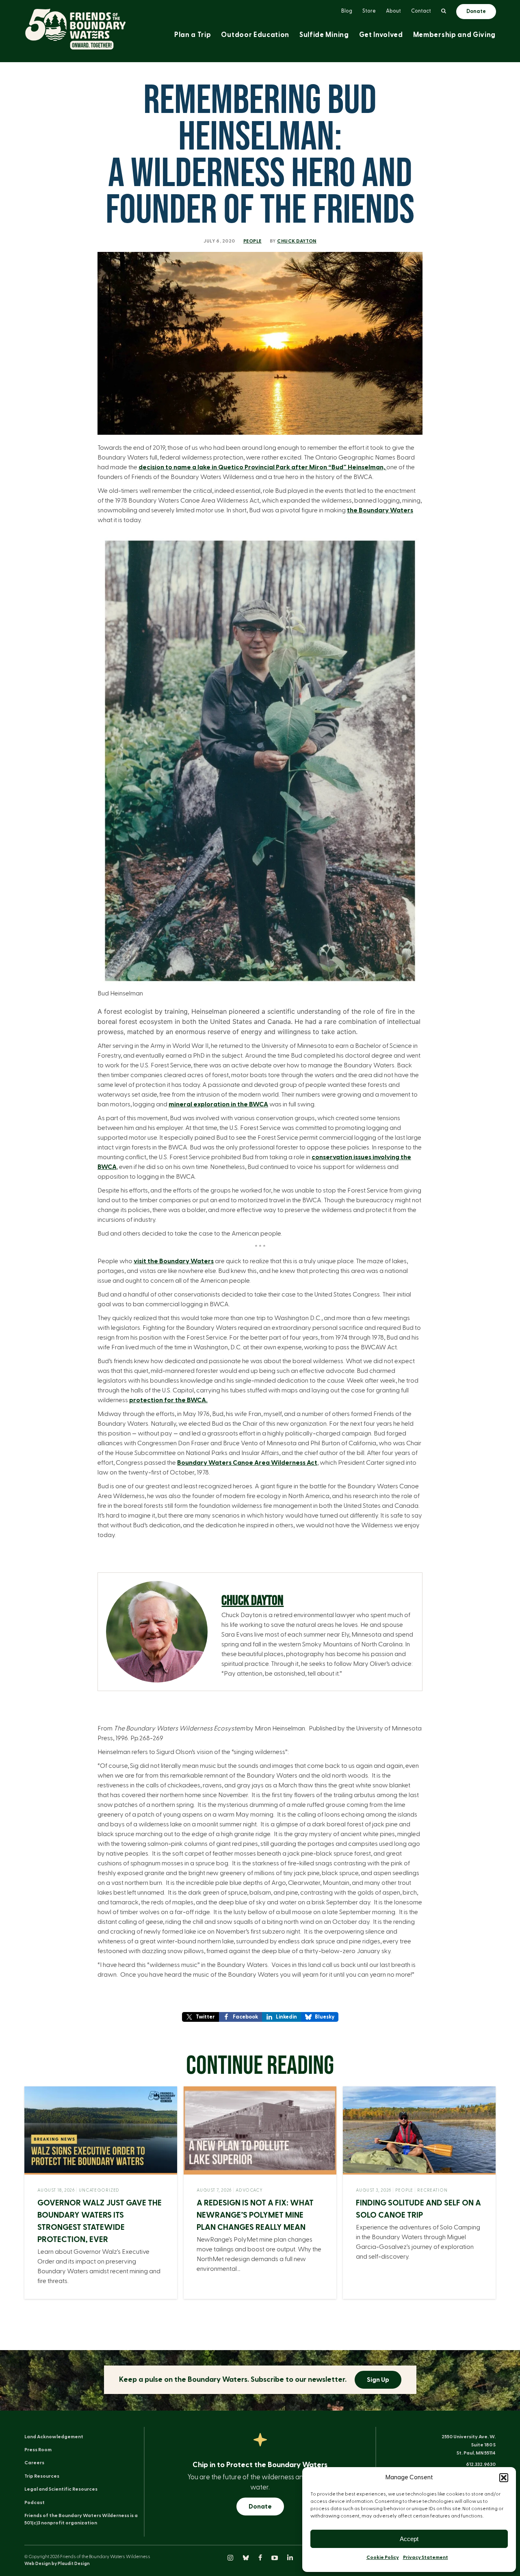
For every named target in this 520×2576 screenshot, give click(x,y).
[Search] (444, 11)
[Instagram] (231, 2559)
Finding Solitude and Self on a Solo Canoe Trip (418, 2209)
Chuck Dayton (297, 241)
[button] (504, 2478)
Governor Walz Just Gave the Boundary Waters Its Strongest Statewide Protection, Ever (100, 2221)
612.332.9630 (481, 2464)
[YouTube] (275, 2559)
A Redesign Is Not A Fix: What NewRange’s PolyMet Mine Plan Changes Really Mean (255, 2215)
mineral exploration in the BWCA (218, 1104)
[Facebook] (261, 2559)
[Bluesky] (246, 2559)
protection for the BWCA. (168, 1400)
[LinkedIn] (290, 2559)
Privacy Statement (426, 2557)
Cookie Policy (383, 2557)
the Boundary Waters (380, 510)
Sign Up (378, 2380)
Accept (409, 2539)
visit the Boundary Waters (174, 1261)
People (252, 241)
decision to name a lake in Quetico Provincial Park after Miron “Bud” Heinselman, (262, 467)
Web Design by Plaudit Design (57, 2564)
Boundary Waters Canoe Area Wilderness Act (247, 1463)
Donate (260, 2507)
